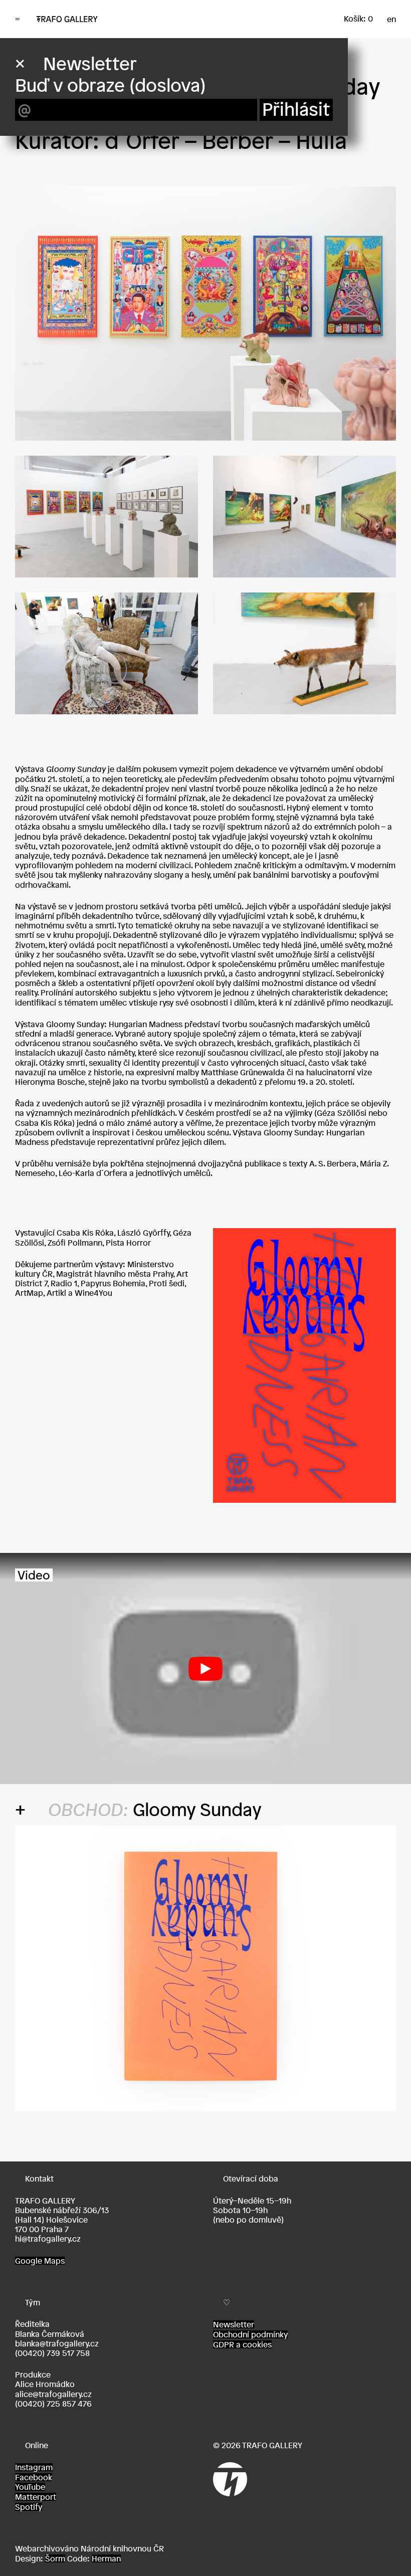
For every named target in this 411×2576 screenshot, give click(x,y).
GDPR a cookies (242, 2344)
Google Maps (40, 2261)
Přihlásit (296, 110)
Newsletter (234, 2324)
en (391, 19)
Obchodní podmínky (250, 2334)
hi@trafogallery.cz (48, 2239)
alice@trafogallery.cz (53, 2394)
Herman (106, 2558)
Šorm (55, 2558)
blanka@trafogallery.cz (57, 2343)
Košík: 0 (358, 19)
